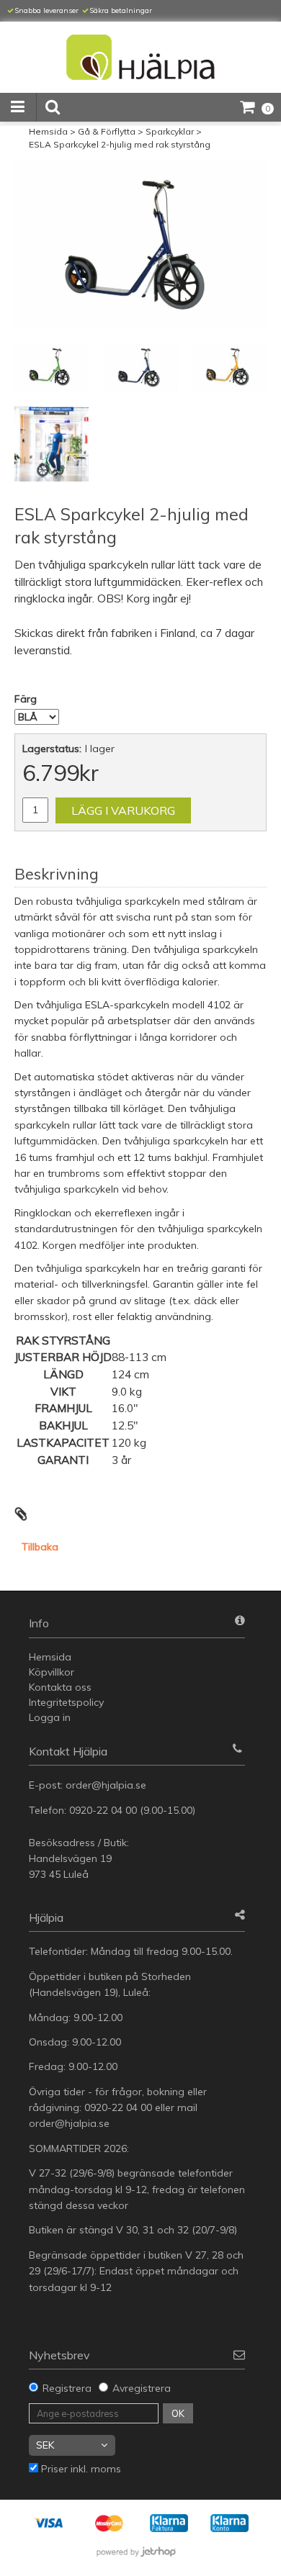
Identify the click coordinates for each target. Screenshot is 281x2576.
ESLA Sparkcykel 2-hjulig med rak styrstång (120, 144)
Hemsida (48, 131)
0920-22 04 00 (103, 1810)
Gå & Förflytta (107, 131)
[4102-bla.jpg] (140, 244)
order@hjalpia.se (107, 1785)
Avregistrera (142, 2388)
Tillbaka (40, 1547)
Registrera (67, 2388)
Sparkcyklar (170, 131)
